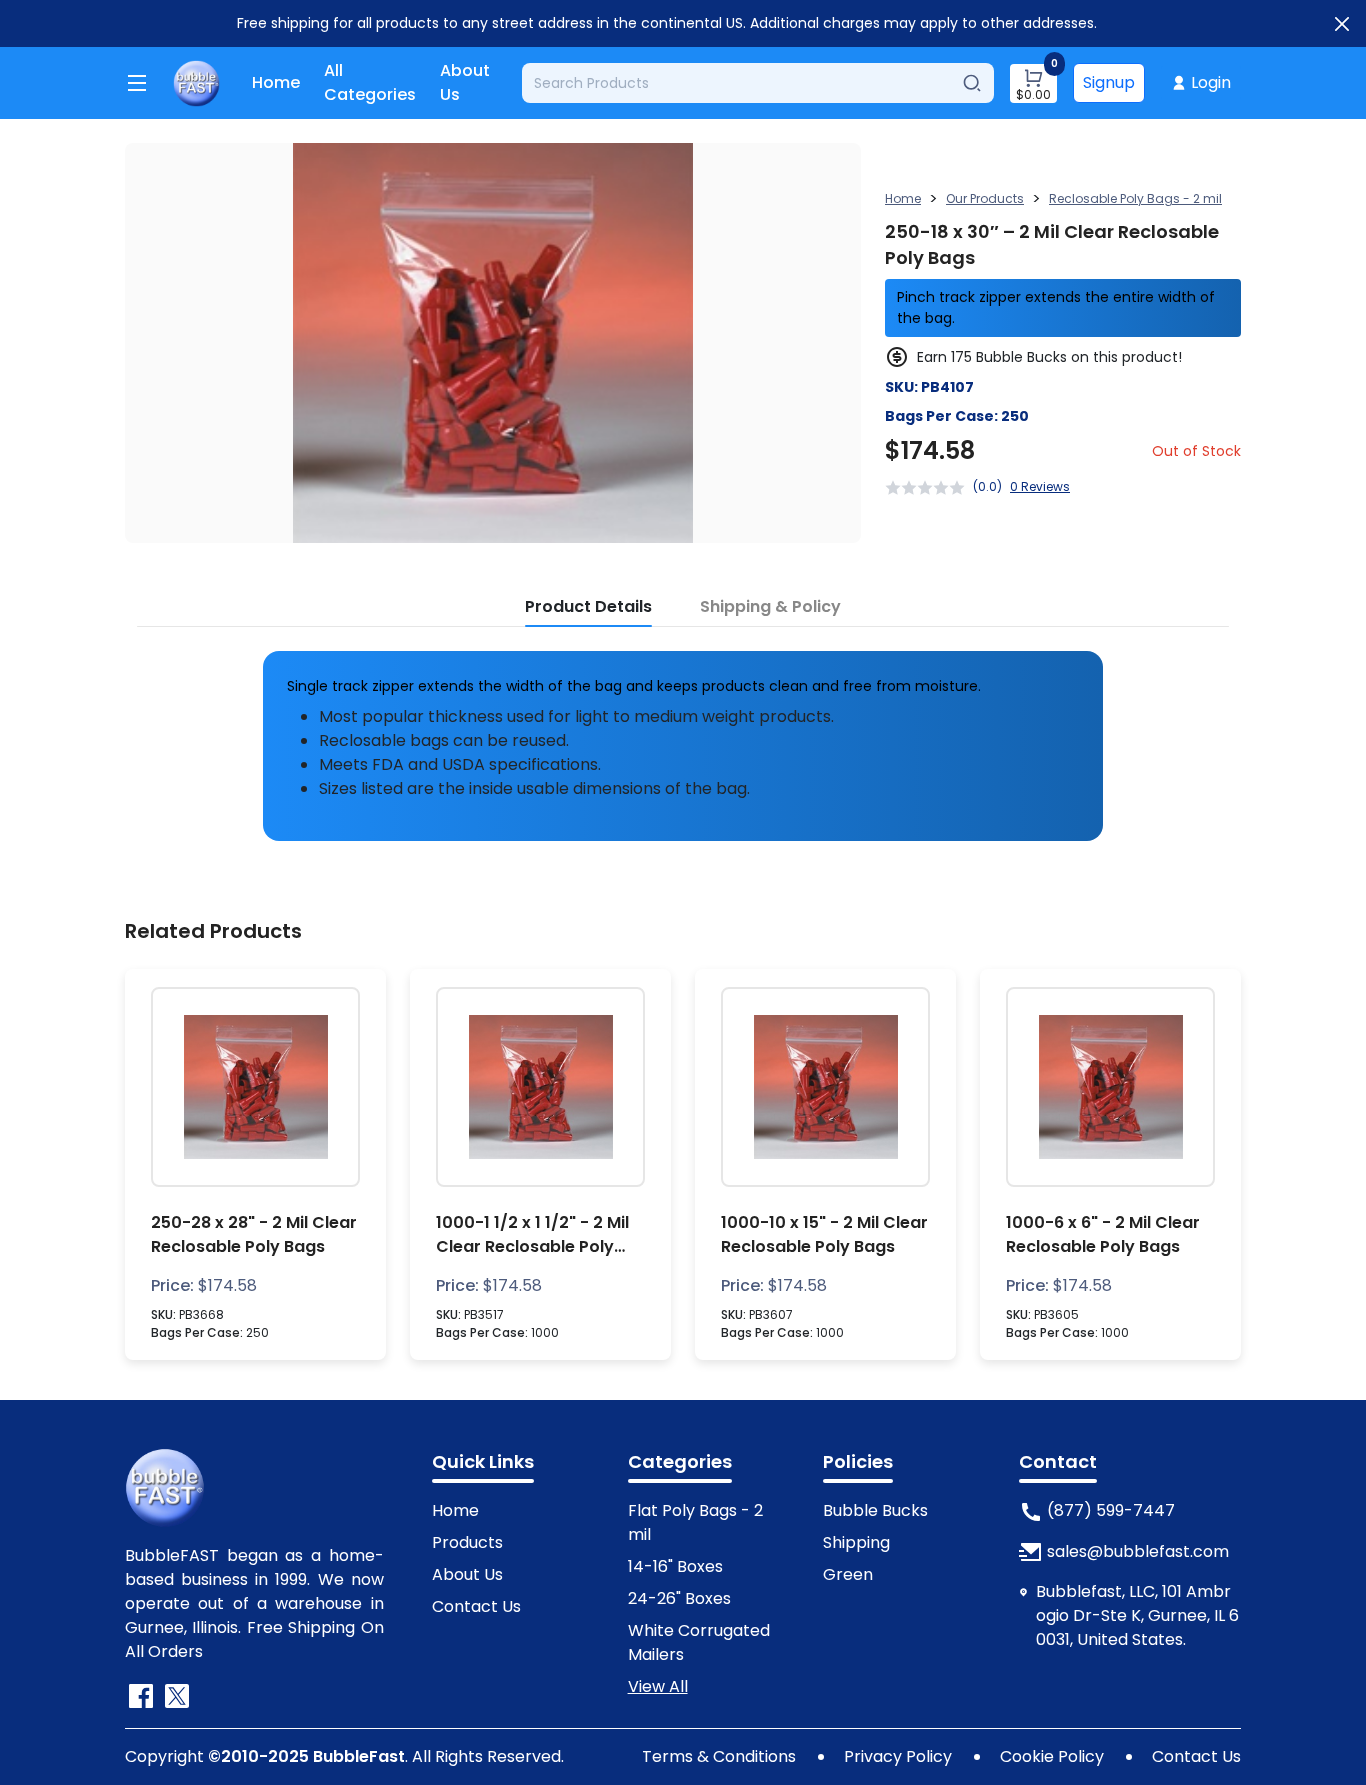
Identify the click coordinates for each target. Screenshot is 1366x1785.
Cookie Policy (1052, 1756)
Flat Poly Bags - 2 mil (695, 1522)
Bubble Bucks (875, 1510)
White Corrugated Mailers (699, 1642)
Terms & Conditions (719, 1756)
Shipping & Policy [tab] (770, 606)
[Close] (1342, 24)
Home (276, 82)
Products (467, 1542)
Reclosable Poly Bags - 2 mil (1135, 198)
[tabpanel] (683, 738)
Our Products (985, 198)
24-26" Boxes (679, 1598)
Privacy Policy (898, 1756)
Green (848, 1574)
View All (658, 1686)
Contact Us (476, 1606)
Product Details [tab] (588, 606)
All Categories (370, 82)
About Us (465, 82)
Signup (1109, 82)
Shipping (856, 1542)
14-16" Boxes (675, 1566)
